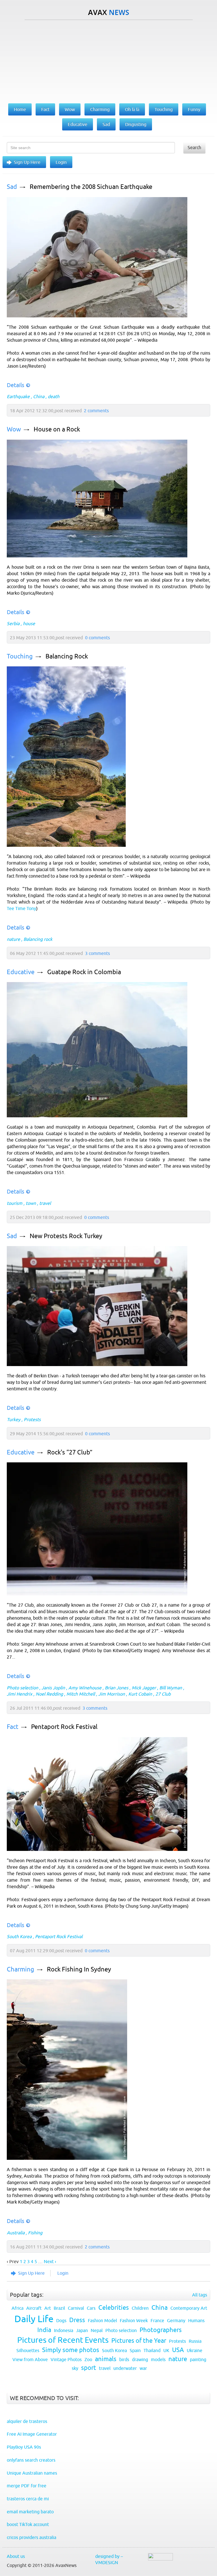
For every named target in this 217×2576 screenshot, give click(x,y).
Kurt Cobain (140, 1694)
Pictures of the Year (139, 2341)
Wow (14, 429)
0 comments (97, 638)
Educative (21, 972)
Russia (195, 2341)
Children (140, 2308)
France (157, 2320)
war (143, 2368)
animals (106, 2359)
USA (178, 2350)
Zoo (88, 2359)
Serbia (13, 623)
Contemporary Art (189, 2308)
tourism (15, 1203)
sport (89, 2368)
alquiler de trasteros (27, 2421)
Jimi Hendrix (19, 1694)
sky (75, 2368)
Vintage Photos (66, 2359)
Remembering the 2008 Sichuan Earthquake (91, 187)
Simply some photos (71, 2350)
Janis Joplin (53, 1688)
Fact (13, 1727)
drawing (140, 2359)
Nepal (97, 2330)
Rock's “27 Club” (70, 1452)
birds (124, 2359)
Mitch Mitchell (81, 1694)
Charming (20, 1969)
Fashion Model (102, 2320)
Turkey (14, 1419)
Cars (91, 2308)
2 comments (96, 411)
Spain (135, 2350)
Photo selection (22, 1688)
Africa (18, 2308)
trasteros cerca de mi (28, 2499)
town (31, 1203)
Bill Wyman (171, 1688)
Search (194, 147)
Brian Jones (117, 1688)
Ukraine (195, 2350)
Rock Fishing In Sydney (79, 1969)
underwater (125, 2368)
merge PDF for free (27, 2486)
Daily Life (34, 2319)
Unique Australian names (32, 2473)
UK (166, 2350)
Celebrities (114, 2308)
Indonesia (64, 2330)
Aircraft (34, 2308)
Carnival (76, 2308)
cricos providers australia (32, 2537)
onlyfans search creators (31, 2460)
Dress (77, 2320)
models (158, 2359)
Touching (20, 656)
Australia (16, 2233)
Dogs (61, 2320)
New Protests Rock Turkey (66, 1236)
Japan (82, 2330)
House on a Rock (57, 429)
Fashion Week (134, 2320)
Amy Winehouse (85, 1688)
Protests (32, 1419)
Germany (176, 2320)
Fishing (35, 2233)
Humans (196, 2320)
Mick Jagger (144, 1688)
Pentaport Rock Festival (64, 1727)
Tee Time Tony (21, 908)
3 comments (97, 953)
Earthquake (18, 396)
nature (13, 939)
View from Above (30, 2359)
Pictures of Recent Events (63, 2340)
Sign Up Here (27, 162)
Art (48, 2308)
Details (16, 385)
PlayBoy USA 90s (24, 2447)
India (44, 2330)
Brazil (59, 2308)
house (29, 623)
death (54, 396)
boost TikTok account (28, 2524)
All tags (200, 2295)
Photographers (161, 2330)
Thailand (152, 2350)
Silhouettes (28, 2350)
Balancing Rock (67, 656)
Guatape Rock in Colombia (84, 972)
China (39, 396)
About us (16, 2556)
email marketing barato (30, 2512)
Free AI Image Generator (32, 2434)
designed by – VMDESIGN (109, 2559)
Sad (12, 187)
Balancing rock (38, 939)
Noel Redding (49, 1694)
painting (198, 2359)
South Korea (19, 1936)
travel (45, 1203)
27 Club (163, 1694)
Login (61, 162)
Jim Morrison (112, 1694)
